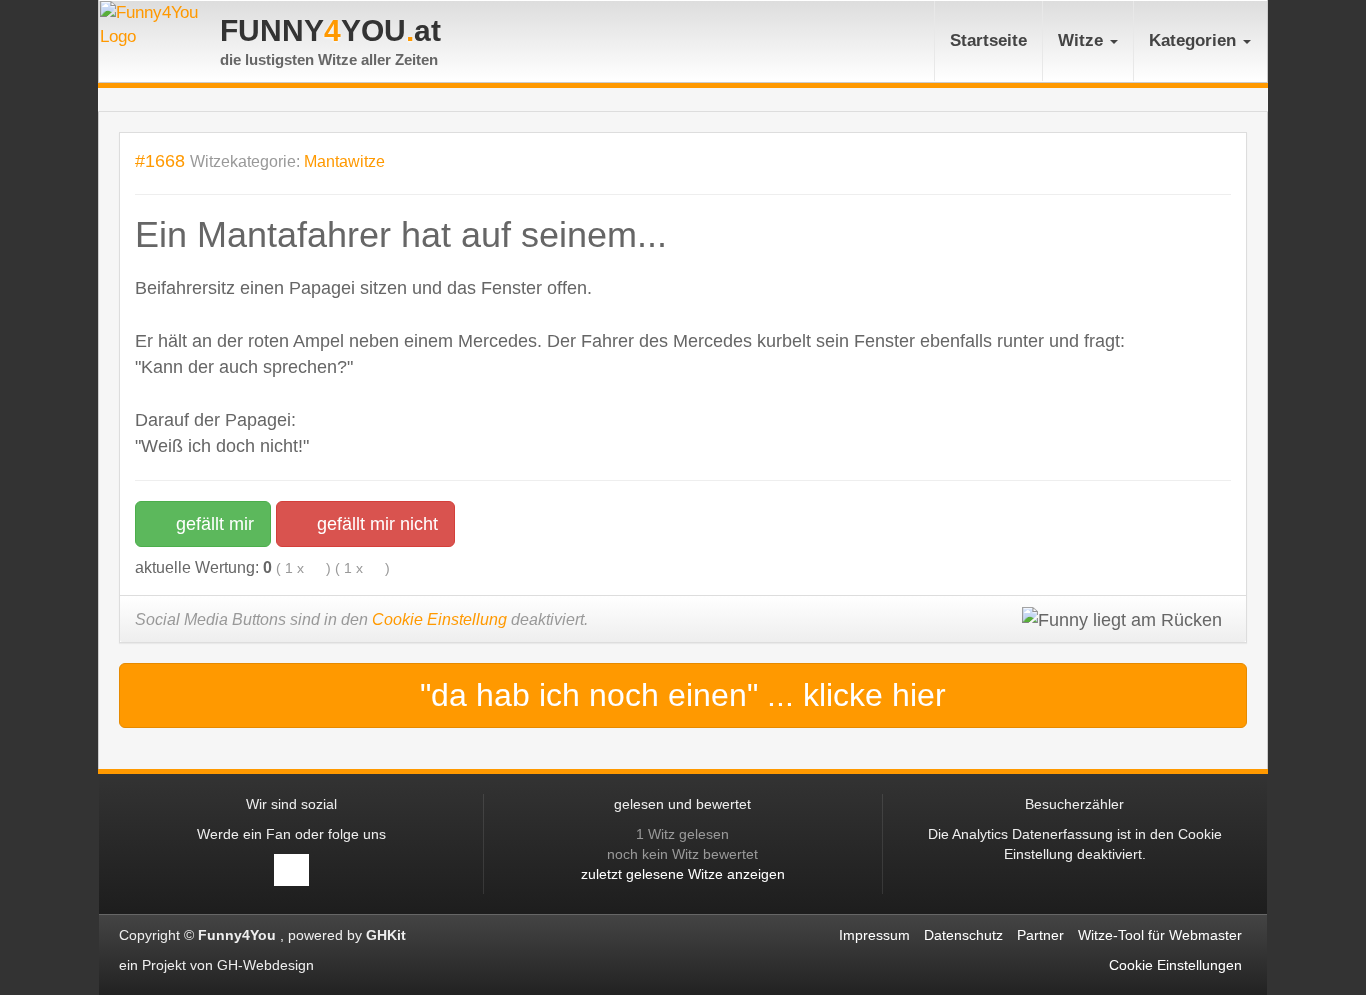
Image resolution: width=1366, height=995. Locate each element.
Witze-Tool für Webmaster (1160, 935)
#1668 (160, 160)
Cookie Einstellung (439, 619)
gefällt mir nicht (375, 524)
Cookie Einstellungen (1175, 965)
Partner (1040, 935)
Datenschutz (963, 935)
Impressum (874, 935)
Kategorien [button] (1195, 40)
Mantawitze (344, 161)
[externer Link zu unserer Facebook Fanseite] (291, 870)
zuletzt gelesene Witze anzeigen (683, 874)
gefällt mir (212, 524)
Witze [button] (1083, 40)
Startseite (988, 40)
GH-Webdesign (267, 965)
